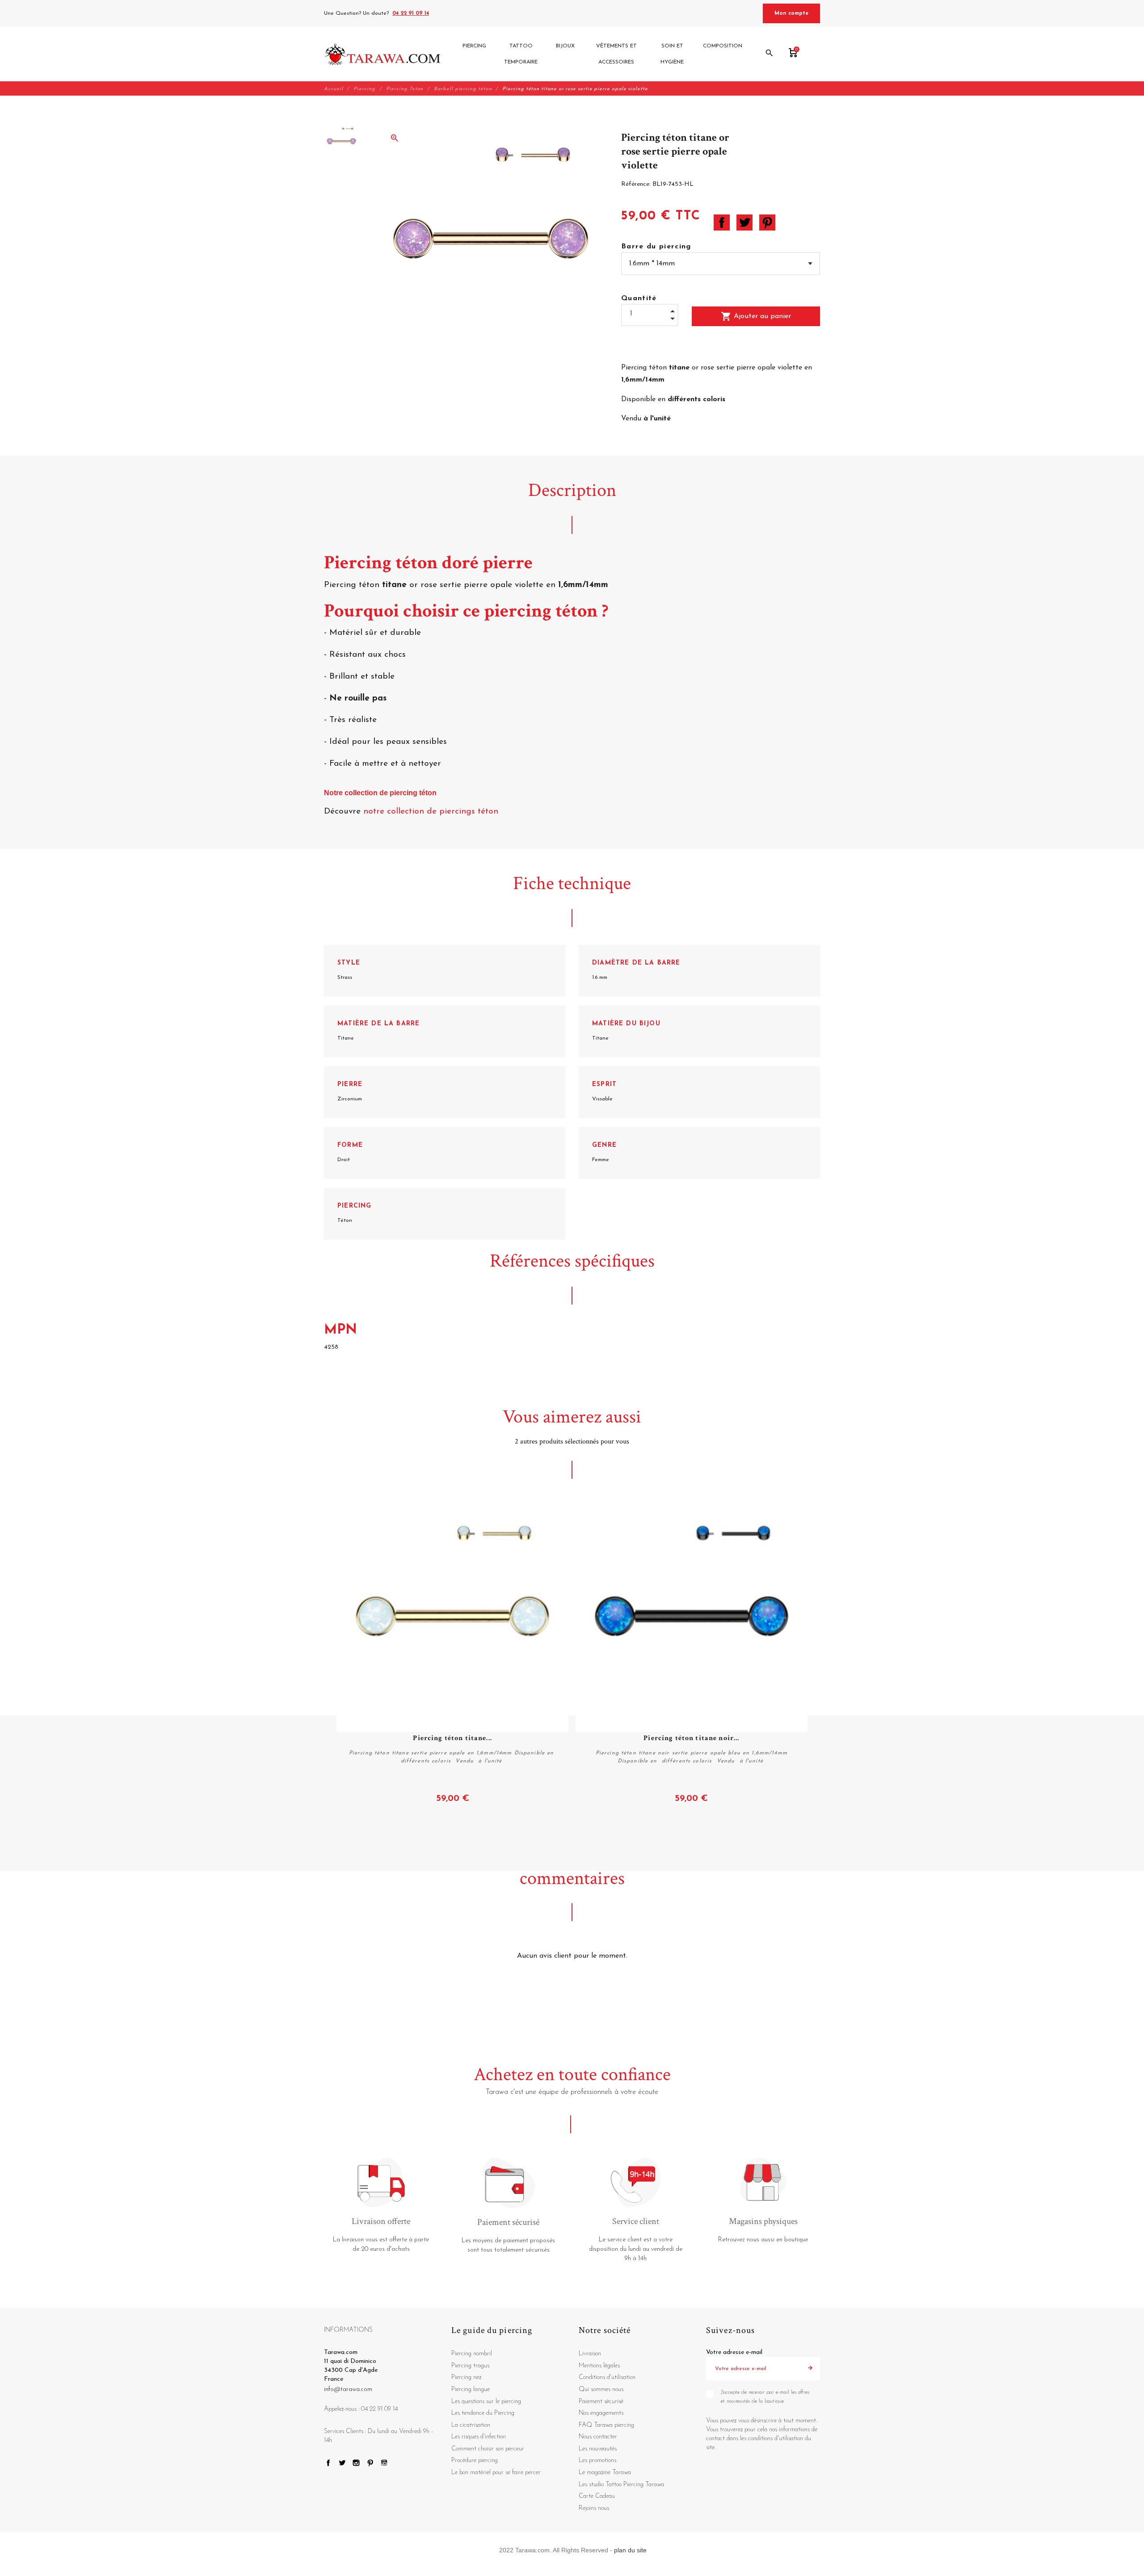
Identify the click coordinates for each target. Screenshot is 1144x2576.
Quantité (639, 298)
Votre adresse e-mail (734, 2352)
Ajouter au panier (756, 316)
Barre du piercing (656, 247)
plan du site (630, 2550)
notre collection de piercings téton (432, 812)
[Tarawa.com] (382, 54)
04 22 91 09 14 (411, 13)
